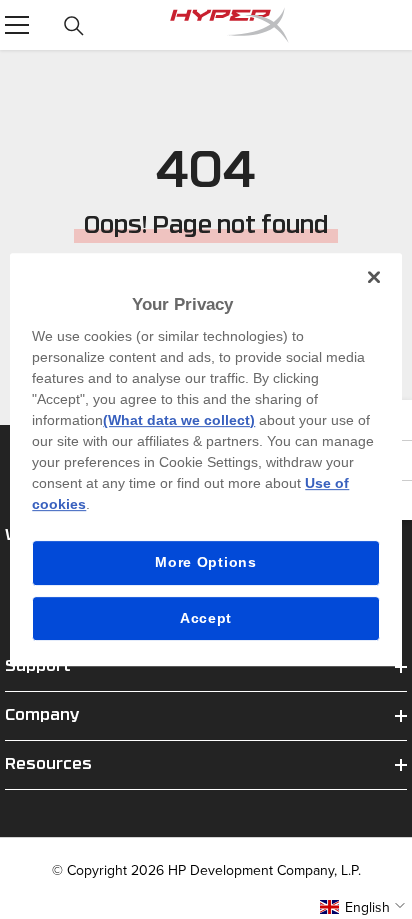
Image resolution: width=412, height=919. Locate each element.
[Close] (374, 277)
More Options (205, 562)
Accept (206, 618)
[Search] (74, 26)
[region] (205, 460)
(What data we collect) (179, 420)
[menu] (17, 25)
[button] (365, 907)
